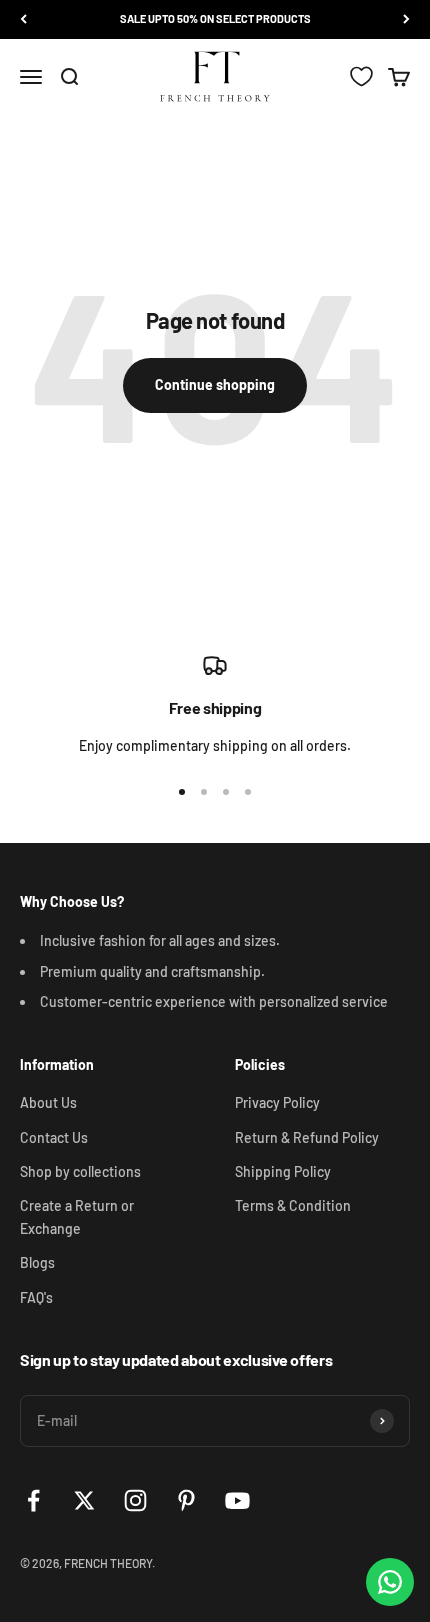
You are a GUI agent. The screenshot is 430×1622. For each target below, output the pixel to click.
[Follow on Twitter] (84, 1500)
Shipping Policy (283, 1171)
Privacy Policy (277, 1102)
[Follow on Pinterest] (186, 1500)
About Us (48, 1102)
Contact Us (54, 1137)
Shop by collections (80, 1171)
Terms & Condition (293, 1205)
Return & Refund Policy (307, 1137)
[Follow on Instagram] (135, 1500)
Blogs (37, 1262)
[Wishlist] (361, 76)
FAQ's (36, 1297)
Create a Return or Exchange (77, 1216)
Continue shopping (215, 384)
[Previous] (23, 19)
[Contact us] (390, 1582)
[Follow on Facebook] (33, 1500)
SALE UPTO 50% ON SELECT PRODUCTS (215, 18)
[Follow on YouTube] (237, 1500)
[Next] (406, 19)
